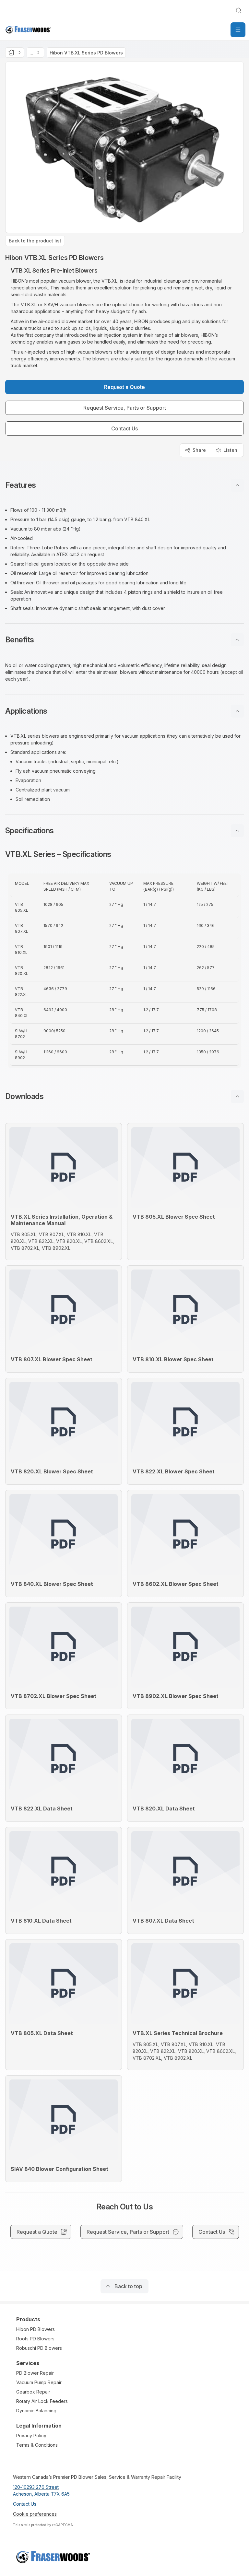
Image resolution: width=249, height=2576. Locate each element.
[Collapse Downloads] (237, 1096)
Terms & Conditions (37, 2445)
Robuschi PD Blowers (39, 2348)
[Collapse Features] (237, 485)
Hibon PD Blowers (36, 2329)
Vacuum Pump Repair (39, 2382)
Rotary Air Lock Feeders (42, 2401)
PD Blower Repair (35, 2373)
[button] (124, 485)
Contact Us (25, 2504)
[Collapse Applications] (237, 711)
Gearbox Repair (33, 2392)
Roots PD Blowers (35, 2339)
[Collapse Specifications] (237, 831)
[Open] (238, 30)
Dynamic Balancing (36, 2411)
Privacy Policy (31, 2435)
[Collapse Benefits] (237, 640)
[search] (239, 10)
